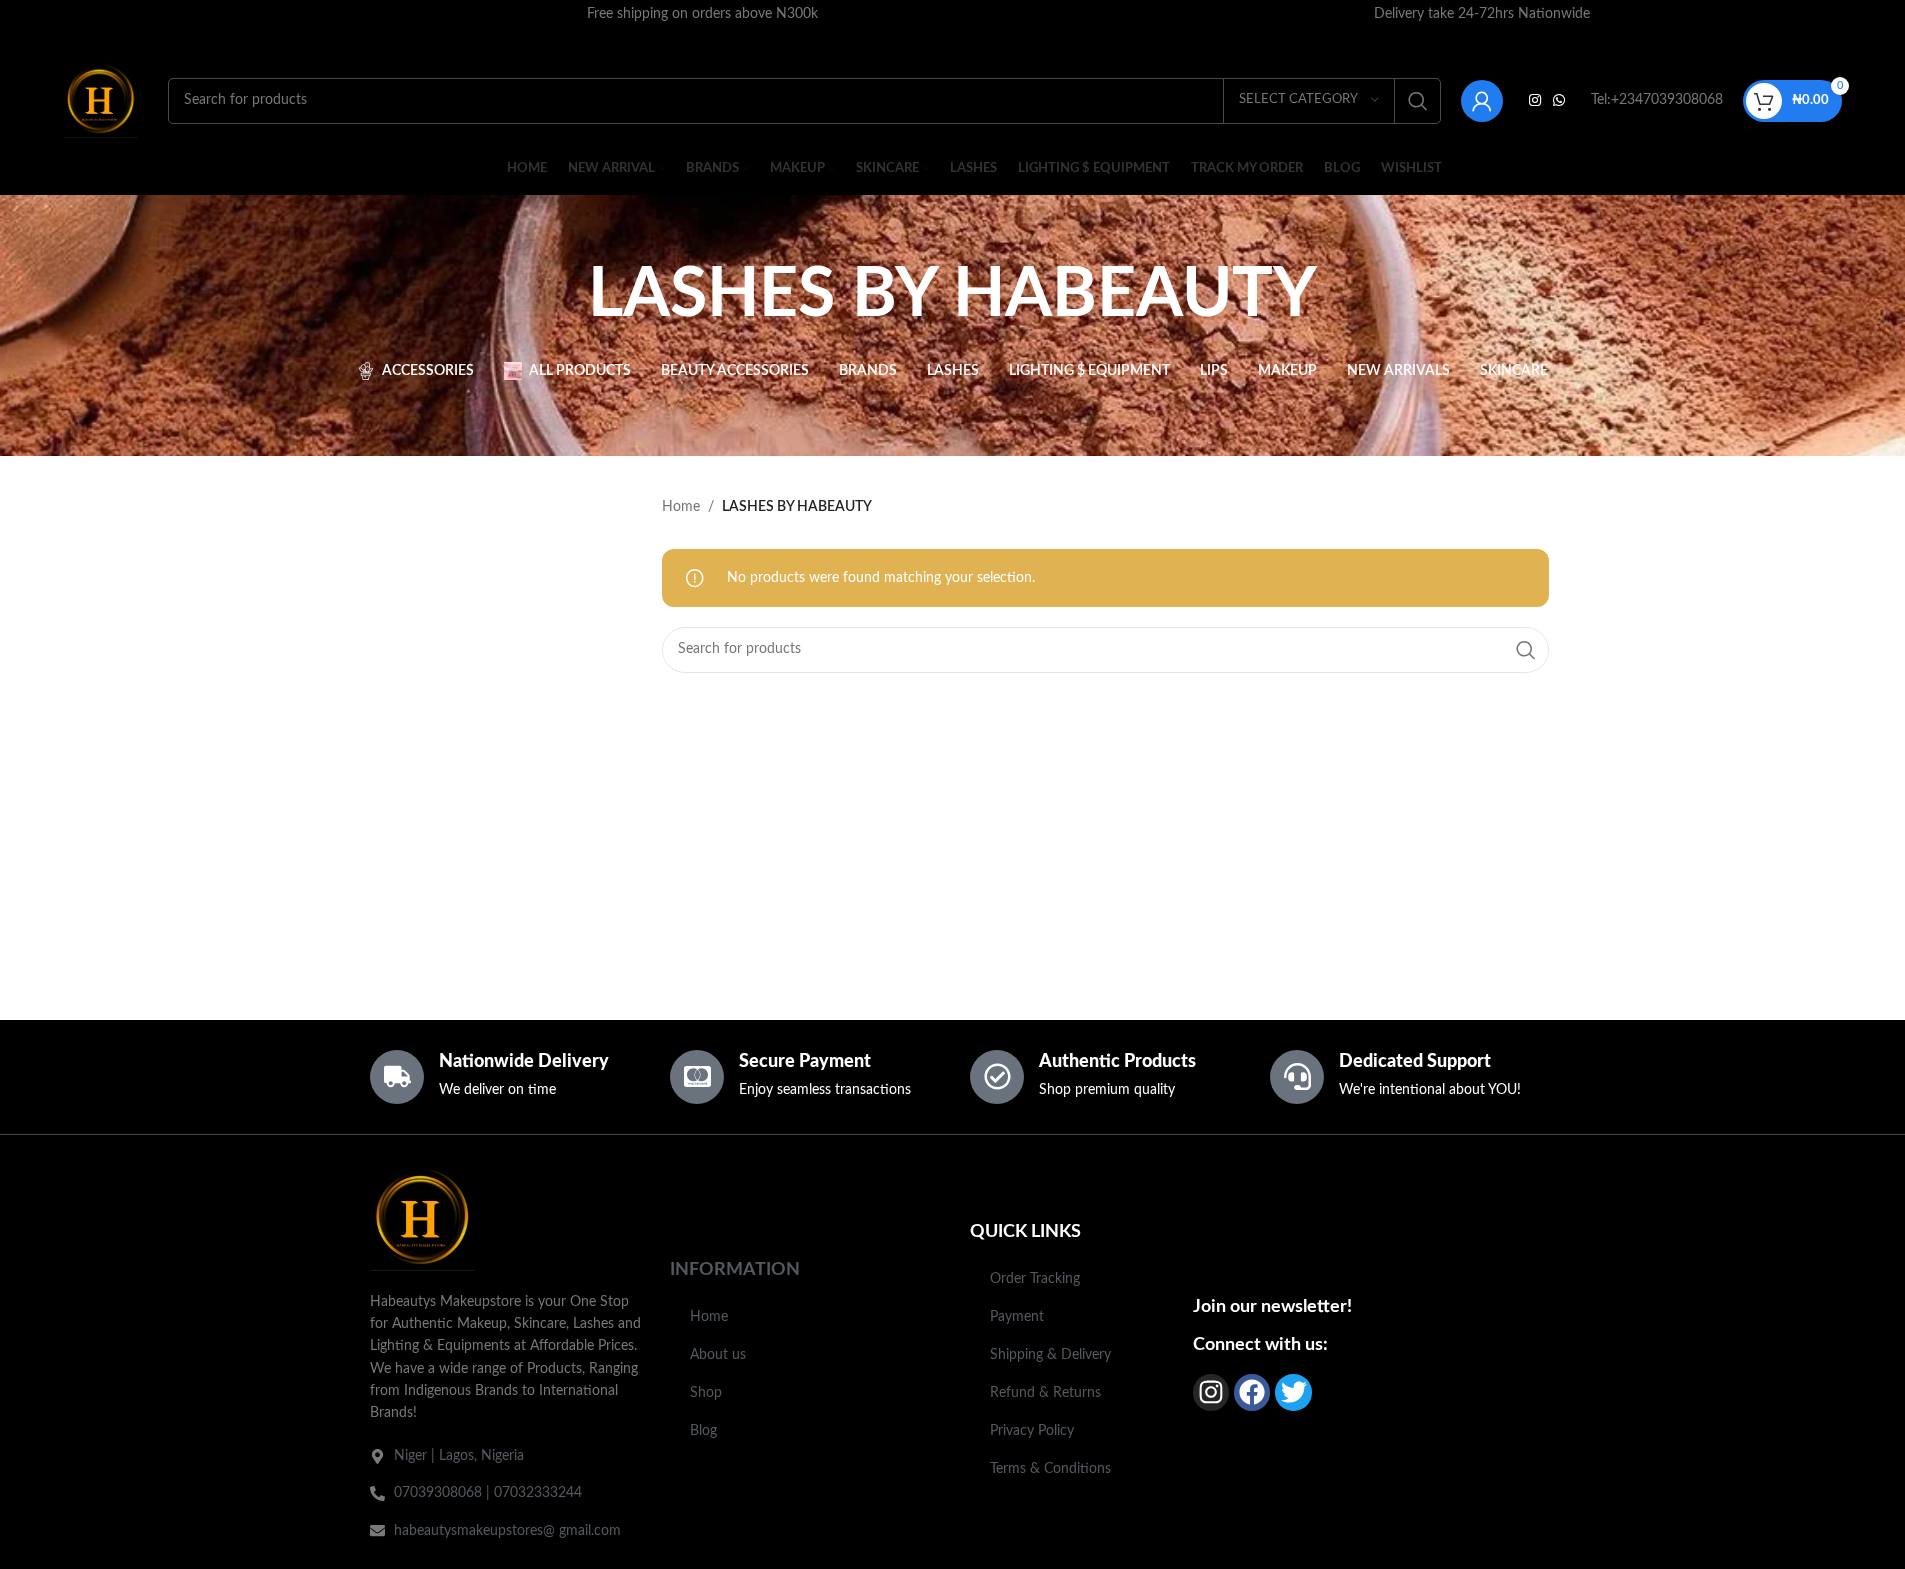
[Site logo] (100, 100)
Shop (706, 1393)
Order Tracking (1035, 1279)
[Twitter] (1293, 1392)
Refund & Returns (1045, 1393)
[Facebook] (1252, 1392)
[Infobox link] (702, 14)
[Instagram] (1211, 1392)
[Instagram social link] (1535, 101)
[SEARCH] (1418, 101)
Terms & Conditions (1050, 1469)
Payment (1017, 1317)
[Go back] (563, 296)
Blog (703, 1431)
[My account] (1482, 101)
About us (718, 1355)
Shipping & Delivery (1050, 1355)
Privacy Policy (1032, 1431)
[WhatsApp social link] (1559, 101)
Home (681, 507)
